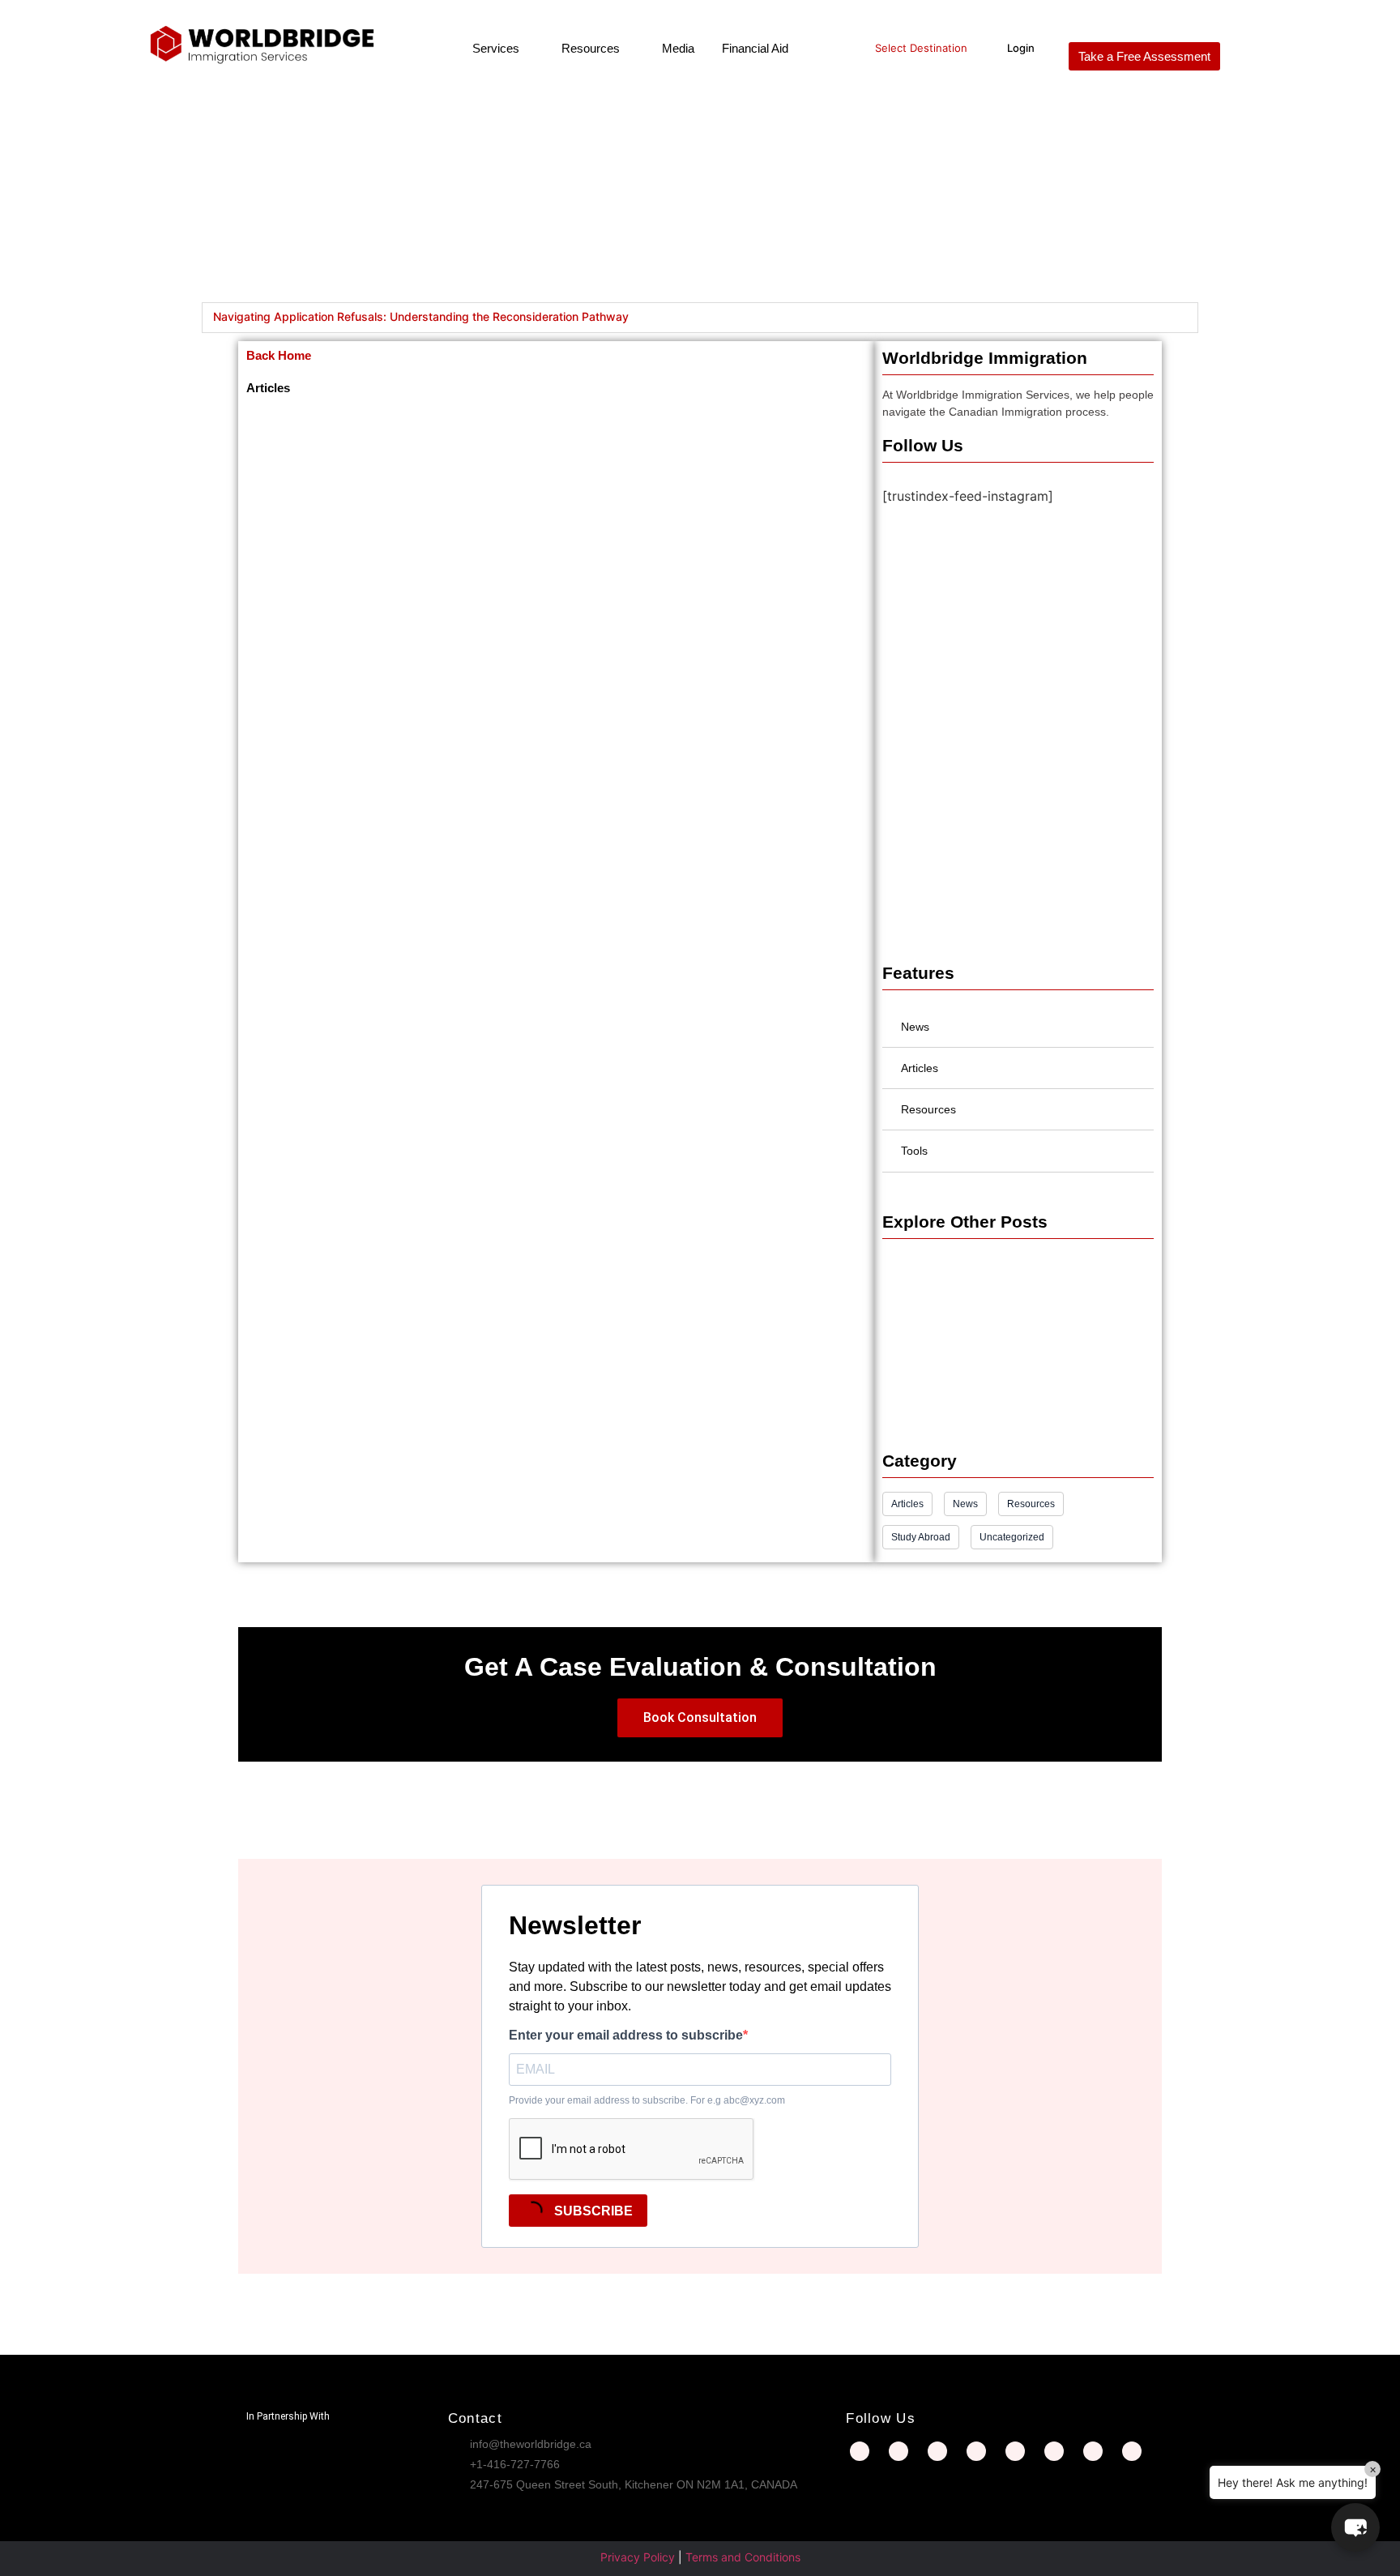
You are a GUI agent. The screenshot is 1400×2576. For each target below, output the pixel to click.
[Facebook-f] (860, 2451)
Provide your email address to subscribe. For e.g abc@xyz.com (647, 2100)
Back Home (279, 355)
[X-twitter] (976, 2451)
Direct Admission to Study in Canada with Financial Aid (1016, 1392)
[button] (1355, 2527)
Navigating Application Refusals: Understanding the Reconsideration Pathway (421, 316)
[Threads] (1015, 2451)
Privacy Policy (638, 2557)
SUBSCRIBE (592, 2211)
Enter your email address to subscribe (626, 2036)
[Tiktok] (1132, 2451)
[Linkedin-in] (937, 2451)
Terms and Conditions (743, 2557)
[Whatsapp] (1093, 2451)
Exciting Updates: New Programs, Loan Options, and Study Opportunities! (1011, 1317)
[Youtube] (1054, 2451)
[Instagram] (898, 2451)
